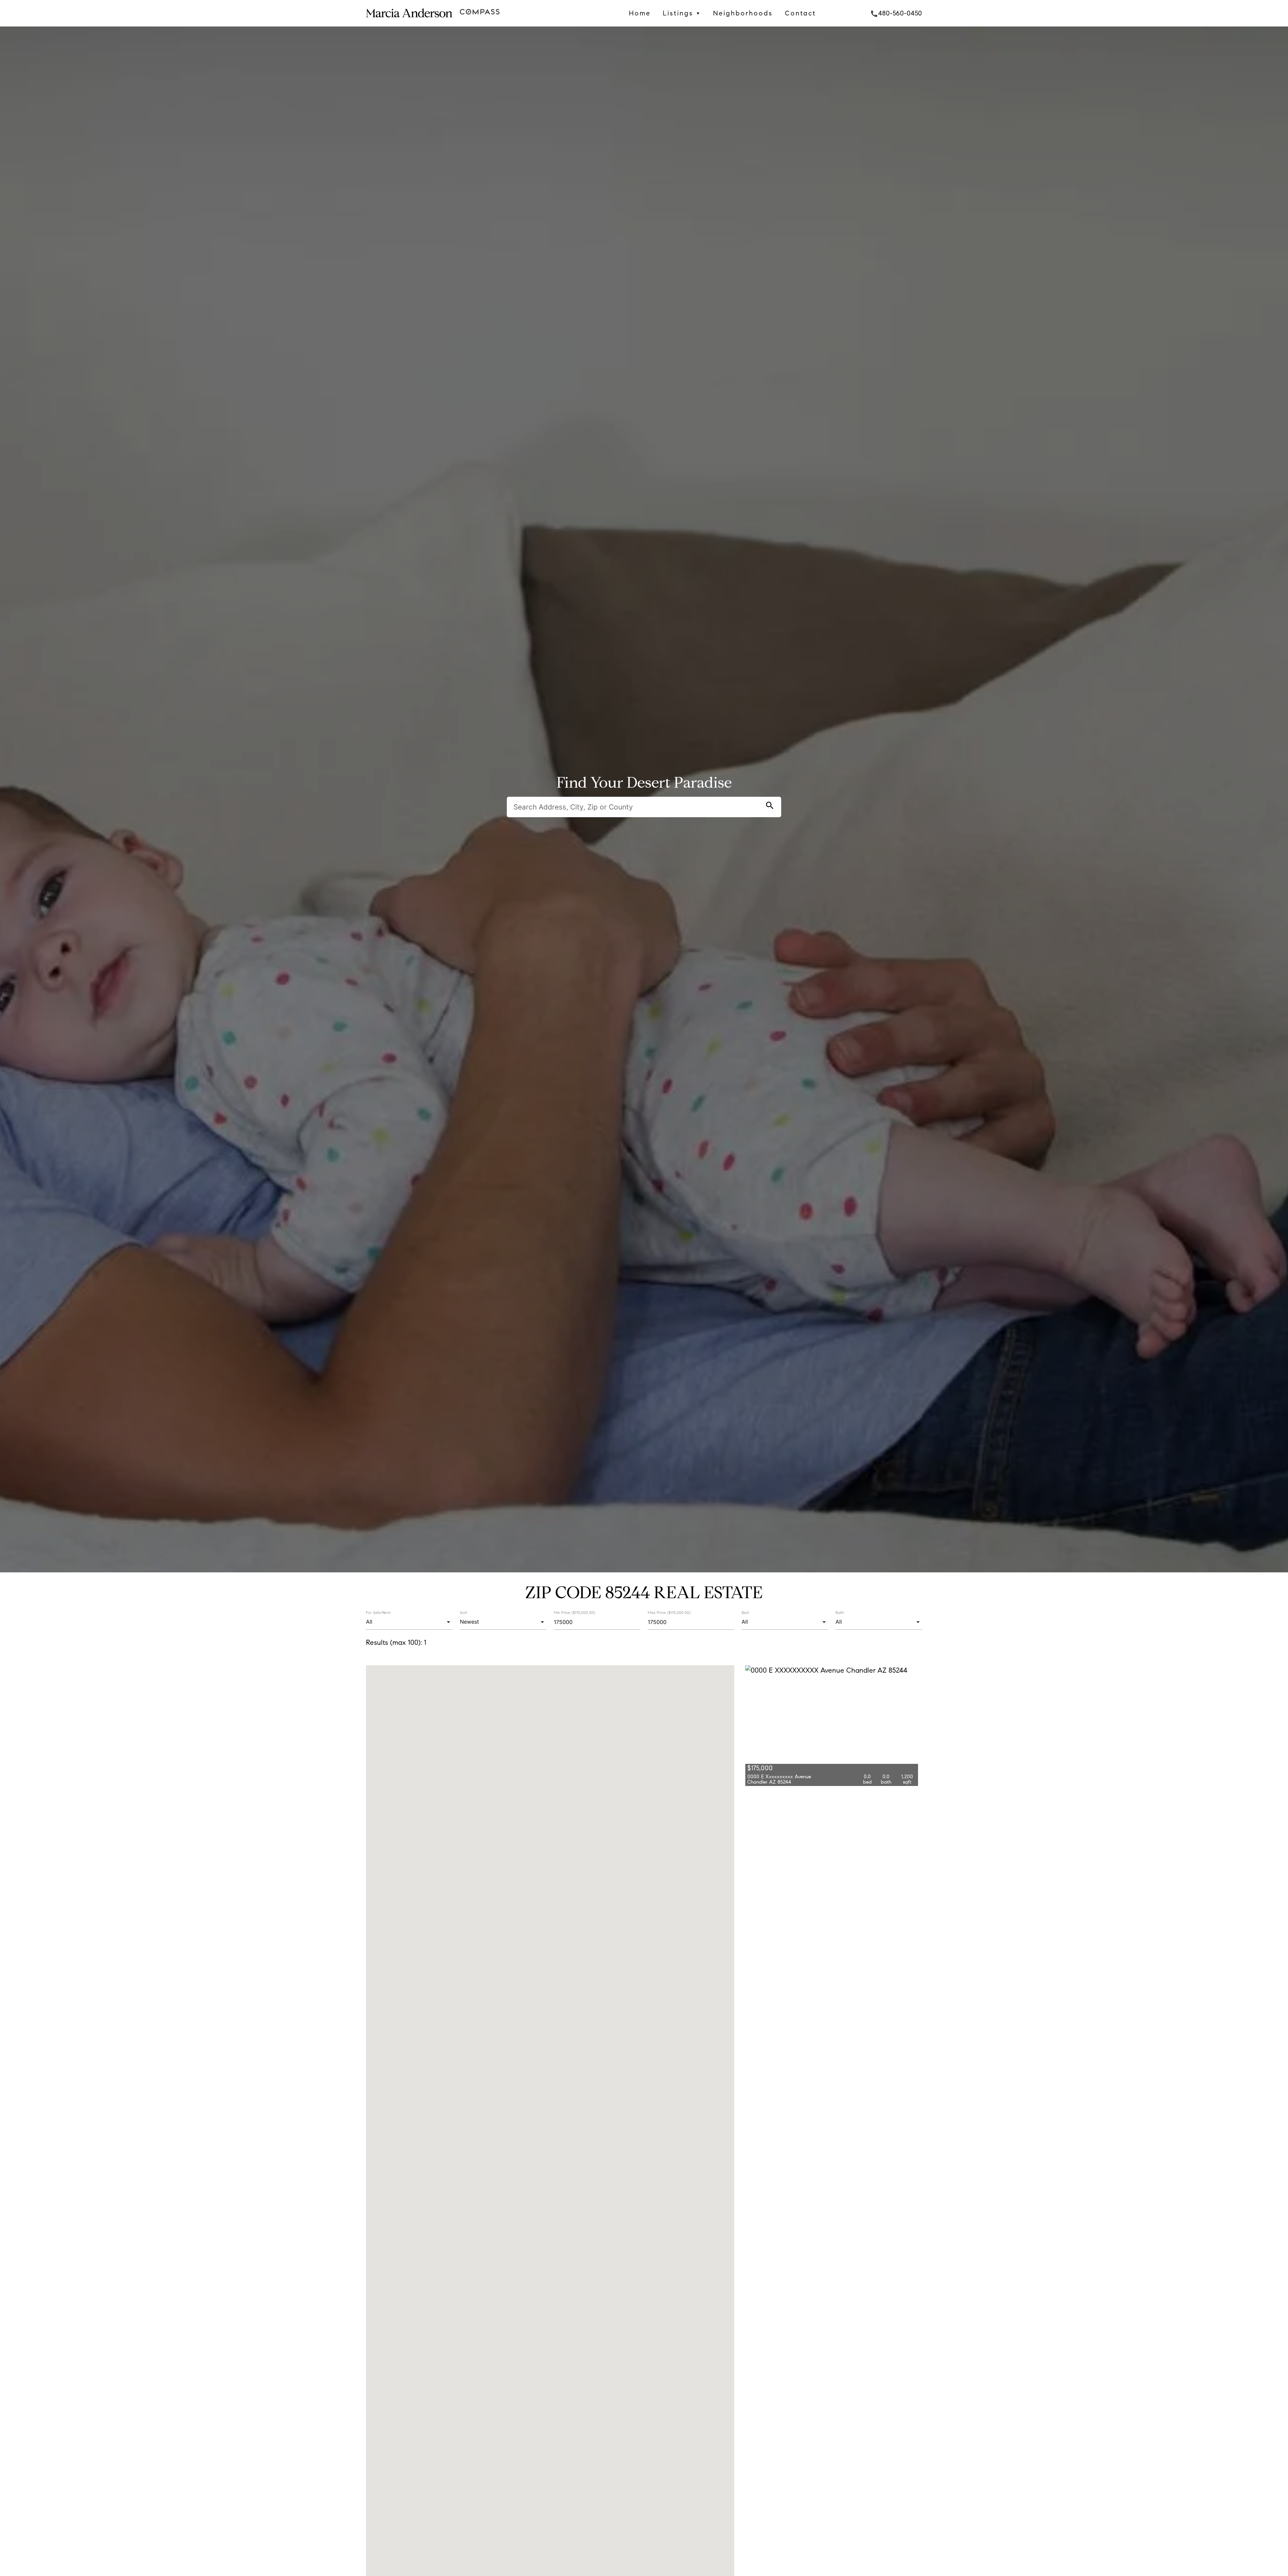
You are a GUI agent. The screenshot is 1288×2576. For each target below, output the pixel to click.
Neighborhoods (743, 13)
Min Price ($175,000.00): (575, 1613)
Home (640, 13)
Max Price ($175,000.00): (669, 1613)
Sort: (464, 1612)
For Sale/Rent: (379, 1612)
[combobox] (409, 1622)
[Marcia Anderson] (409, 21)
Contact (800, 13)
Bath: (840, 1612)
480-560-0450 (896, 13)
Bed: (745, 1612)
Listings (682, 13)
